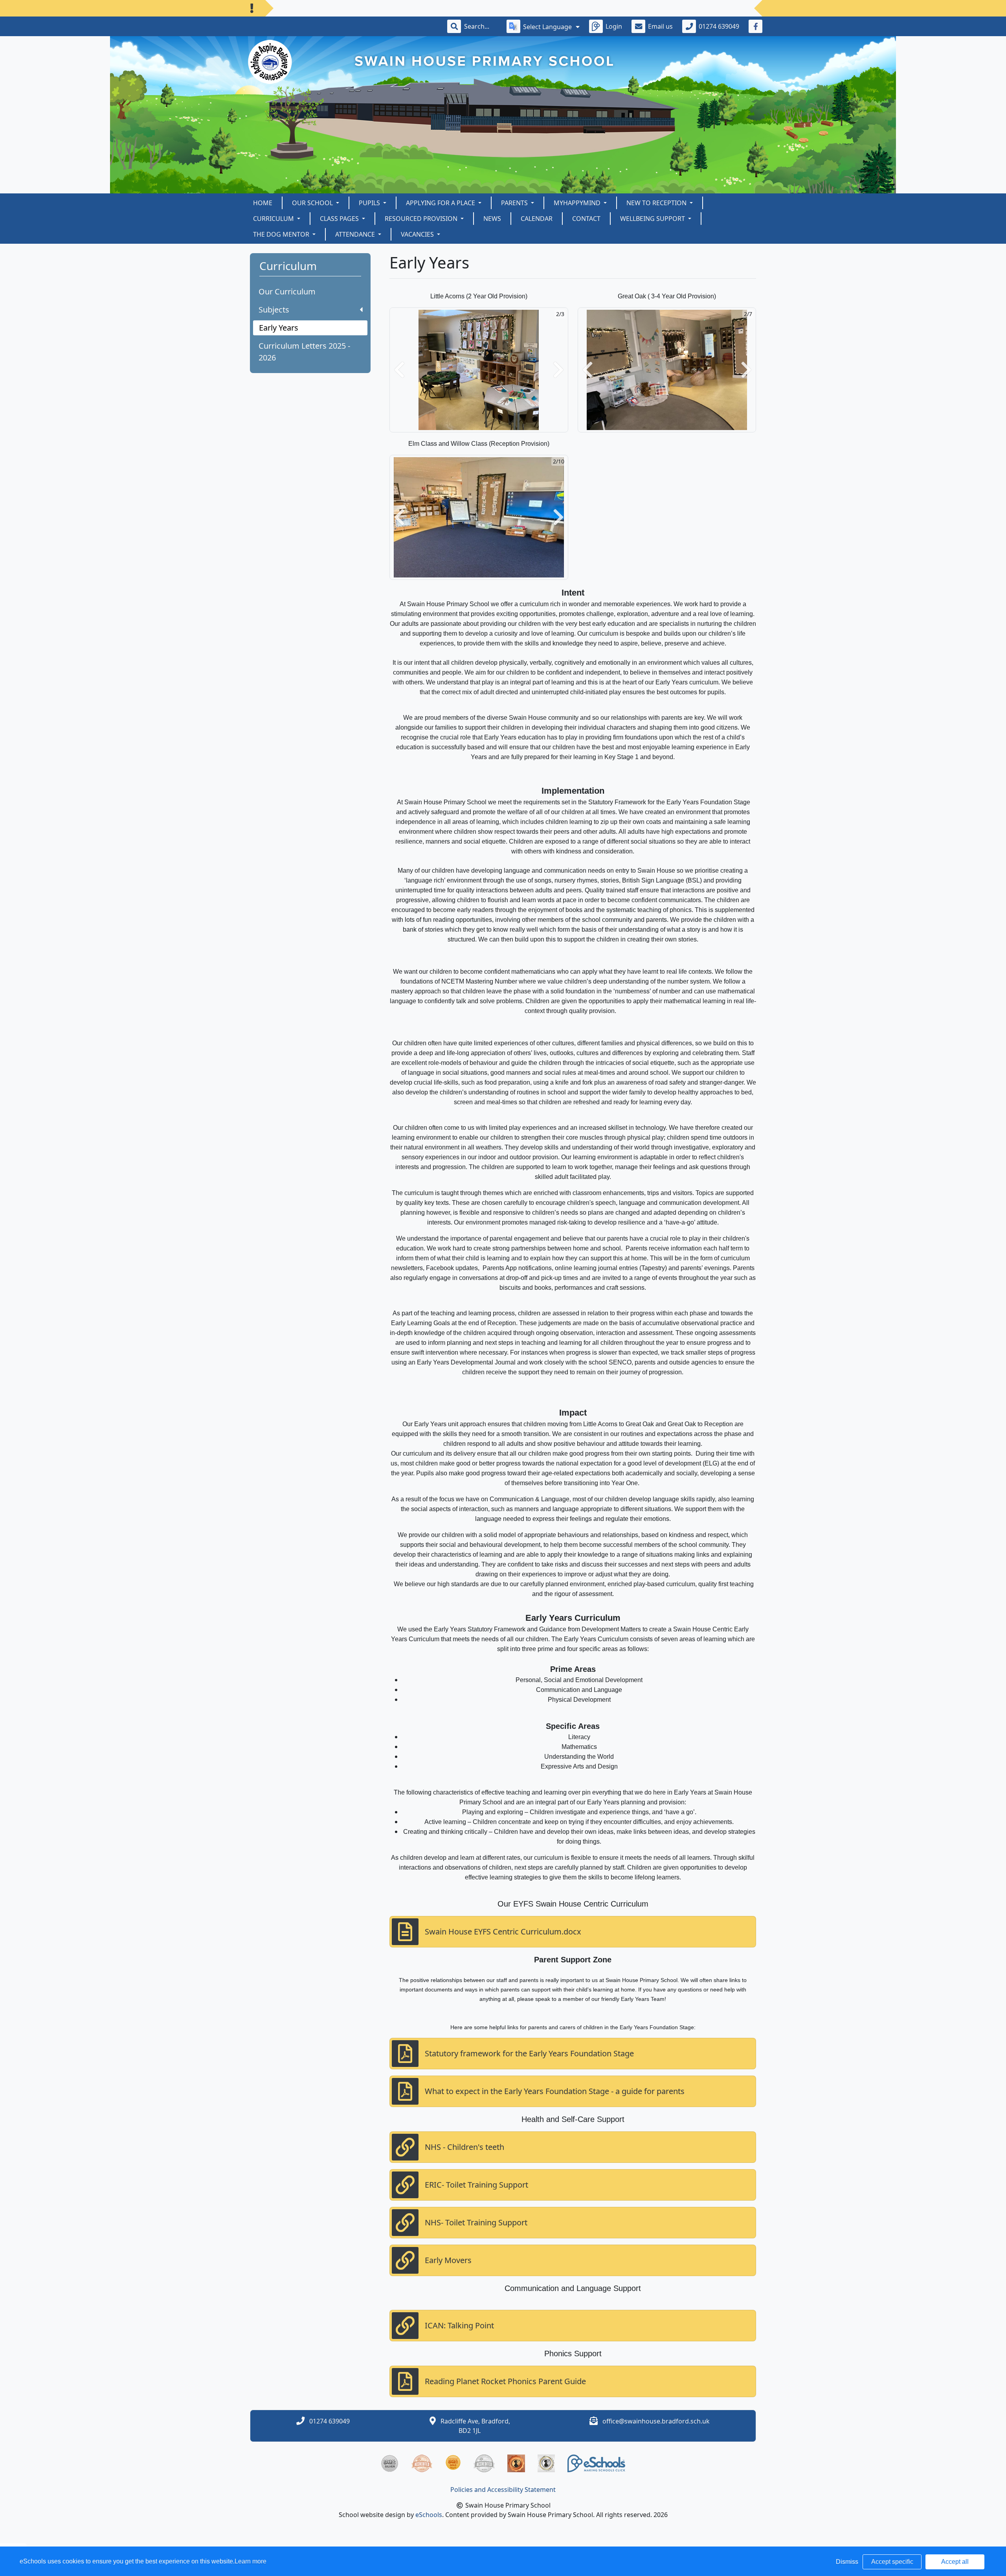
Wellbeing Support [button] (653, 219)
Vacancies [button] (418, 234)
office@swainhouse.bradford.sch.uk (656, 2421)
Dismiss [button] (847, 2562)
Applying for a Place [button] (441, 203)
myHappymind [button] (578, 203)
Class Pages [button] (340, 219)
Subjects (274, 310)
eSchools (429, 2515)
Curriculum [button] (274, 219)
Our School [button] (313, 203)
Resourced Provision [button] (422, 219)
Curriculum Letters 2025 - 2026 (304, 352)
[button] (399, 370)
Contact (586, 219)
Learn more (251, 2561)
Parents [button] (515, 203)
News (492, 219)
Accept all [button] (955, 2562)
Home (263, 203)
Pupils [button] (370, 203)
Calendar (537, 219)
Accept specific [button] (892, 2562)
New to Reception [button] (657, 203)
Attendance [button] (356, 234)
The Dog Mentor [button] (282, 234)
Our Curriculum (287, 291)
